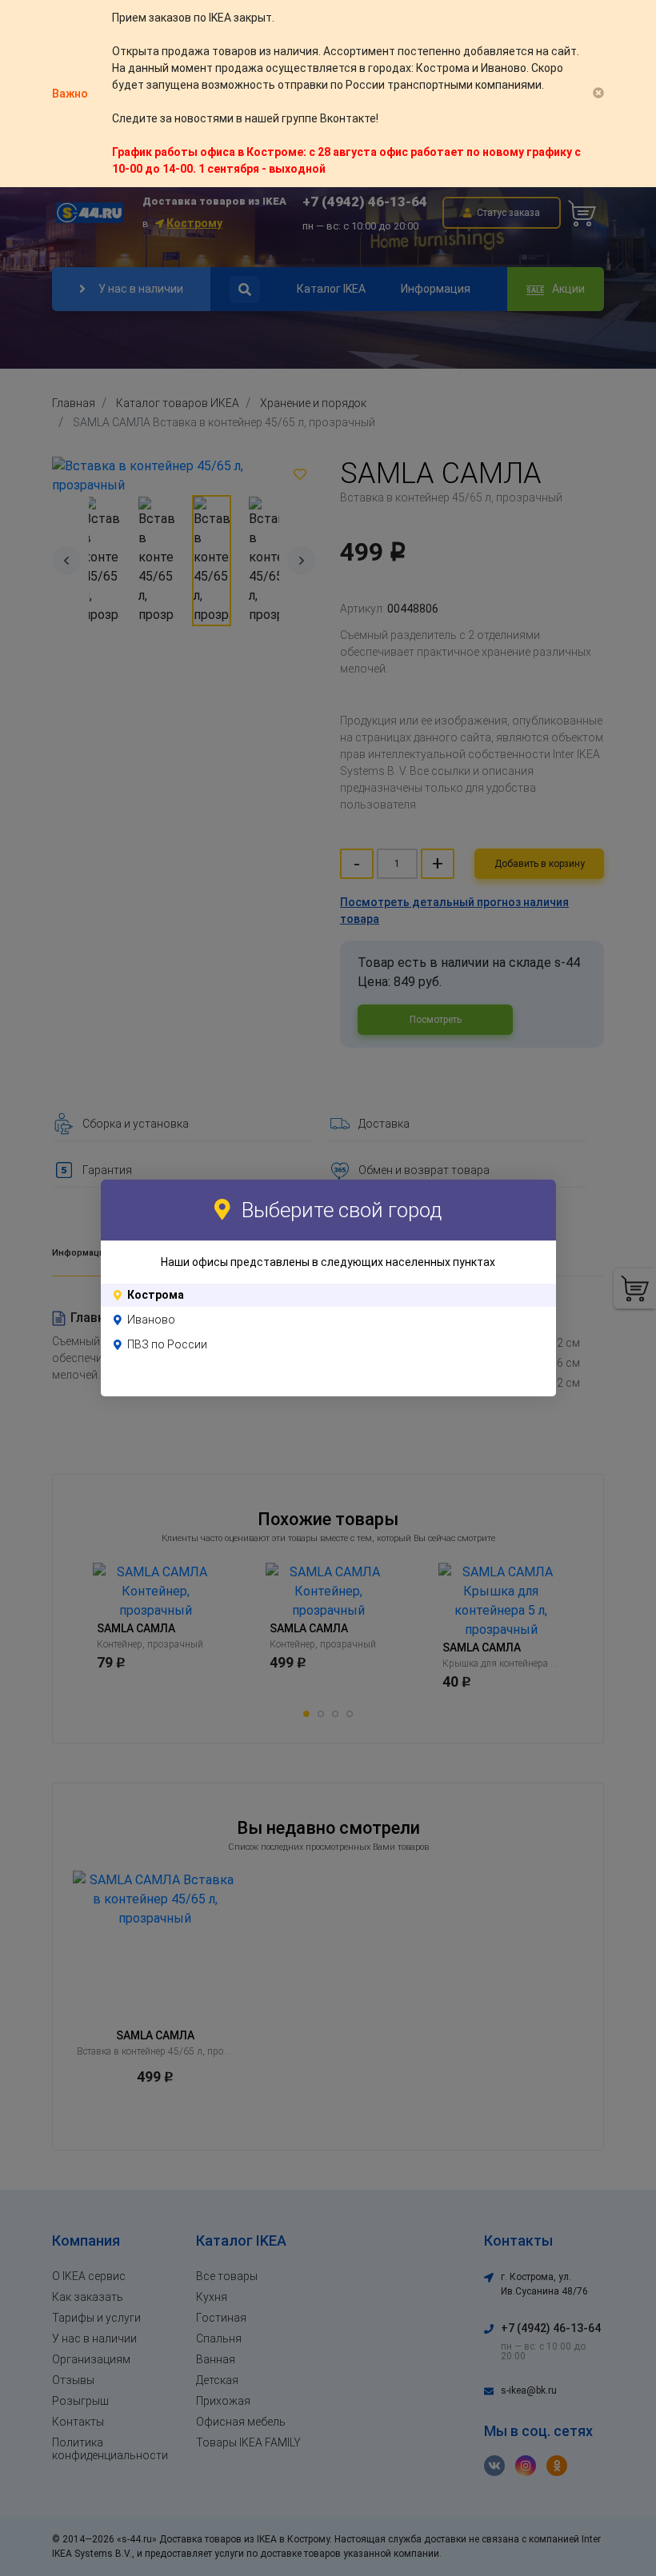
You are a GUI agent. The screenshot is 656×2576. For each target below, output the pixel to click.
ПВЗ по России (167, 1344)
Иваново (151, 1320)
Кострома (156, 1295)
